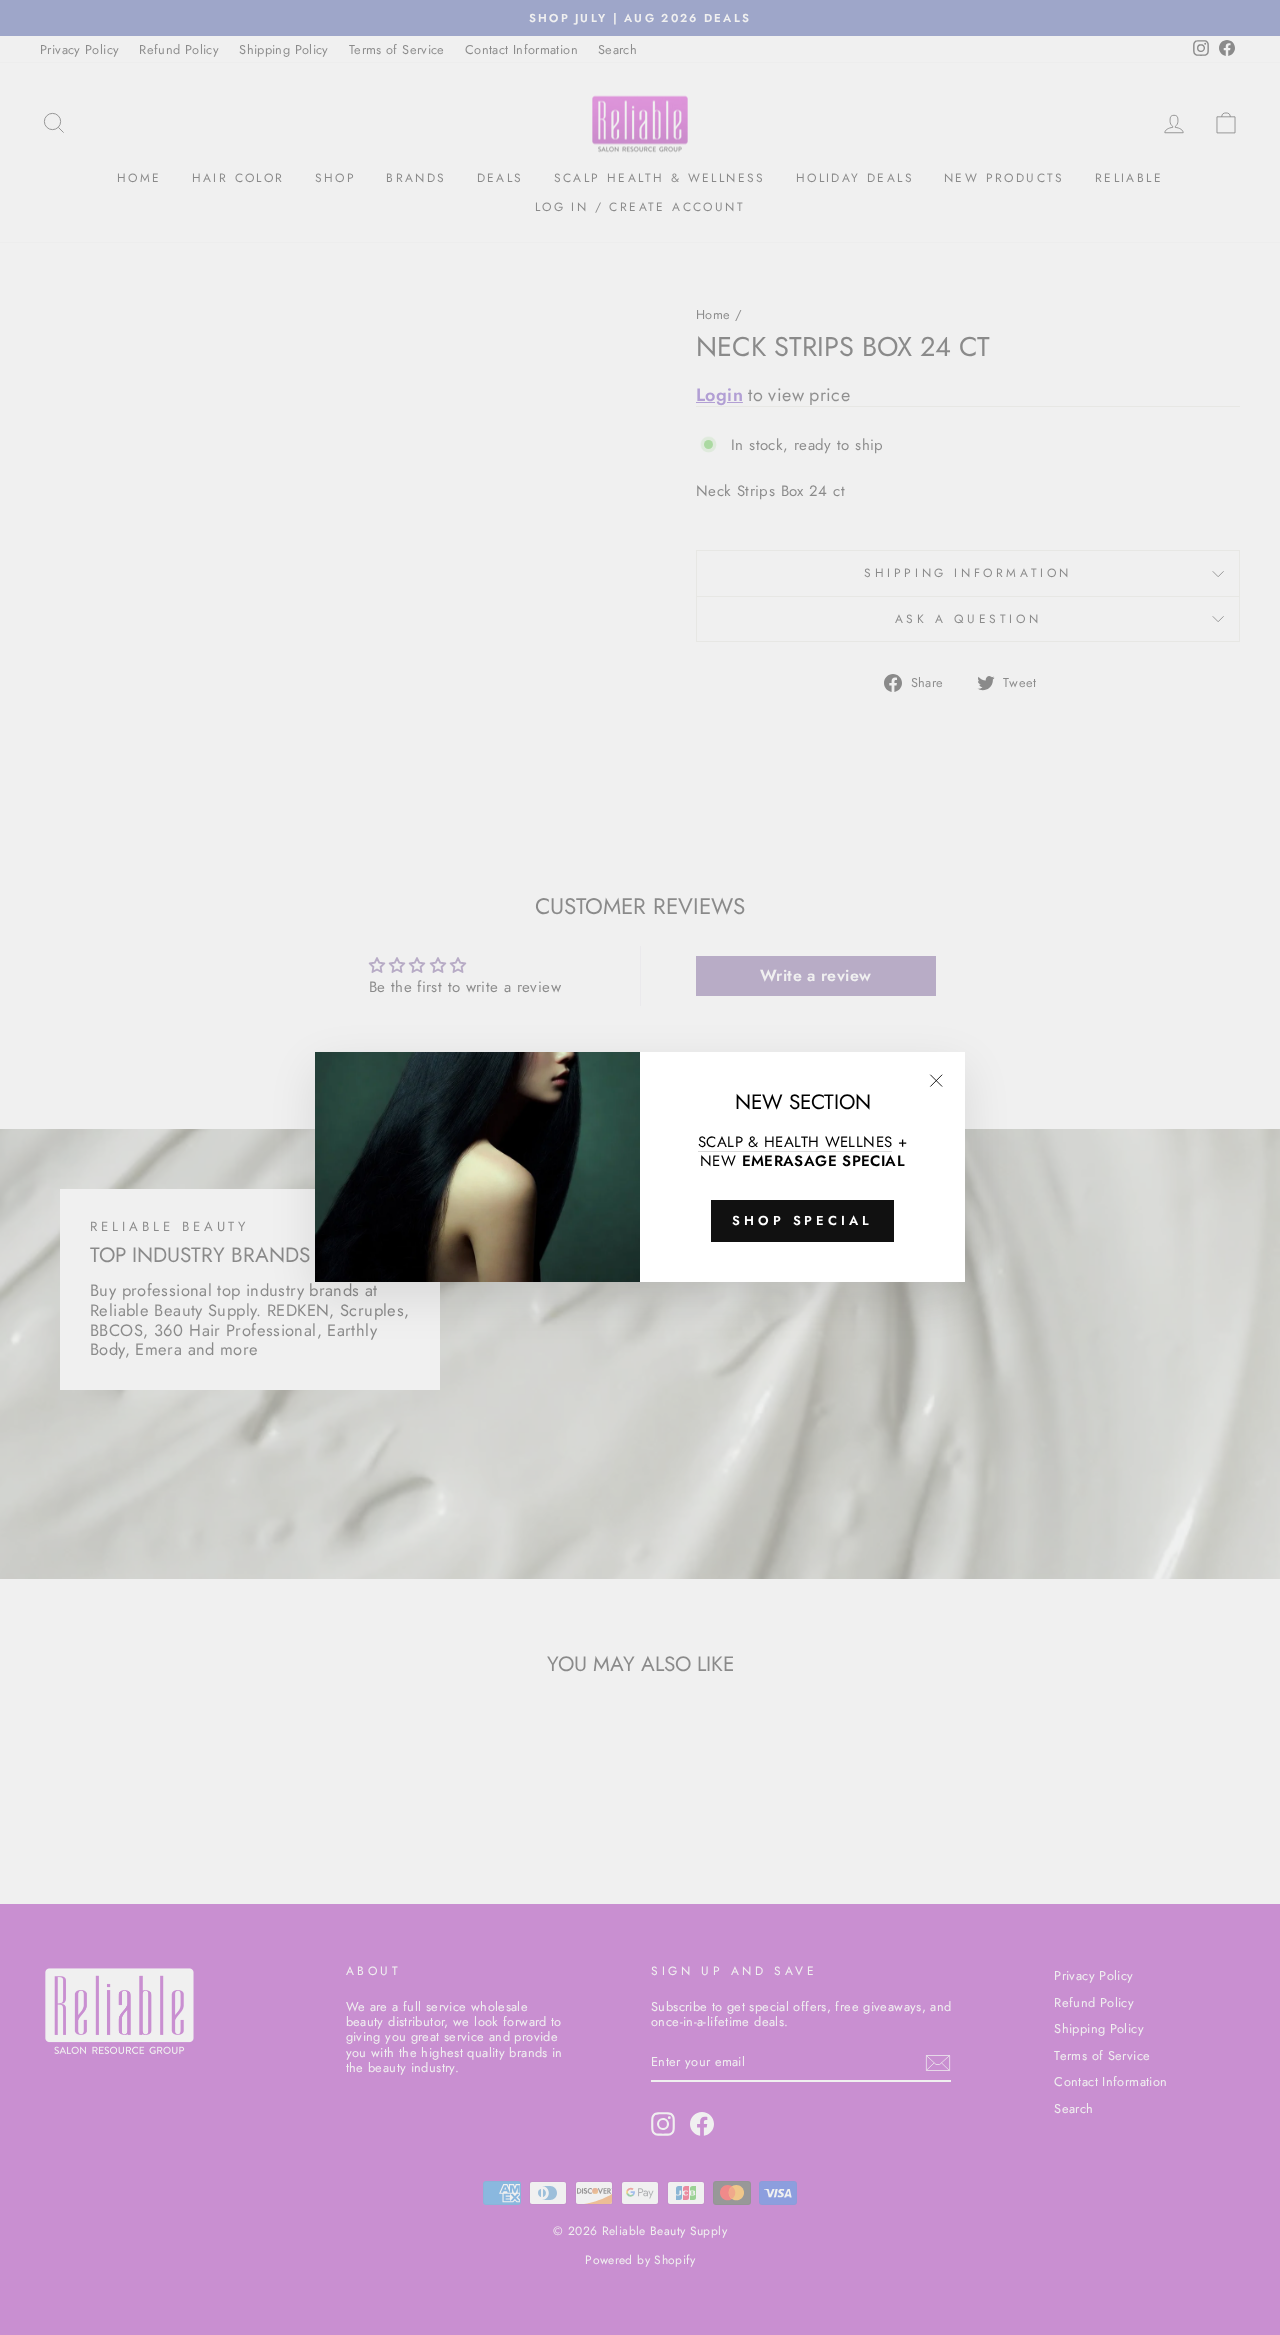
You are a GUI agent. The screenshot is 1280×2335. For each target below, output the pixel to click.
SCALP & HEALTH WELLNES (795, 1142)
